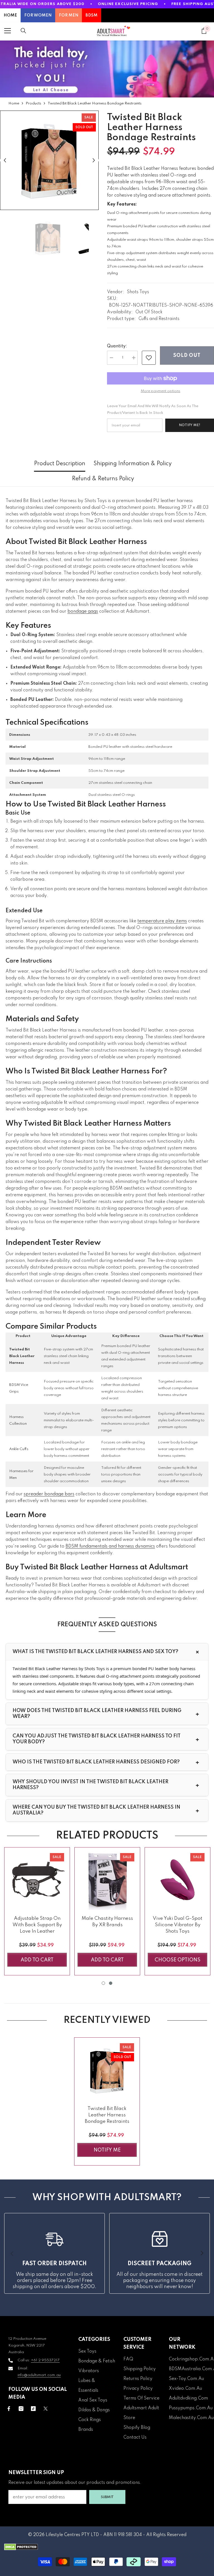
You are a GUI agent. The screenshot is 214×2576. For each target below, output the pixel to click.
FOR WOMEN (38, 15)
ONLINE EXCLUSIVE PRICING (128, 4)
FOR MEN (69, 15)
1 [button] (103, 1983)
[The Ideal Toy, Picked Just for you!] (107, 69)
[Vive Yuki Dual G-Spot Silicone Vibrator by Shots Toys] (177, 1880)
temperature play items (162, 921)
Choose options (177, 1960)
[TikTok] (33, 2409)
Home (14, 103)
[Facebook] (9, 2409)
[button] (5, 160)
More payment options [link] (160, 391)
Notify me (107, 2150)
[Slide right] (202, 2253)
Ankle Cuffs (19, 1449)
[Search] (23, 31)
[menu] (8, 31)
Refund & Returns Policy (103, 479)
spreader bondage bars (49, 1494)
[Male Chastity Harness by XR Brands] (107, 1880)
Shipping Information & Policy (133, 464)
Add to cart (37, 1960)
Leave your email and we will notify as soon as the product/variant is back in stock (153, 410)
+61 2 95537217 (45, 2360)
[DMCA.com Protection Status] (107, 2547)
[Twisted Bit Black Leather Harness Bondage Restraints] (107, 2070)
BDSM (92, 15)
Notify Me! (190, 425)
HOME (10, 15)
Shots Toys (138, 292)
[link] (149, 358)
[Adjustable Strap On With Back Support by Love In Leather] (37, 1880)
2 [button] (111, 1983)
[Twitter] (46, 2409)
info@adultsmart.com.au (39, 2375)
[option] (49, 160)
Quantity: (117, 346)
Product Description (60, 464)
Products (33, 103)
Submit (107, 2497)
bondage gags (83, 612)
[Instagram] (21, 2409)
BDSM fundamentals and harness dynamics (110, 1546)
